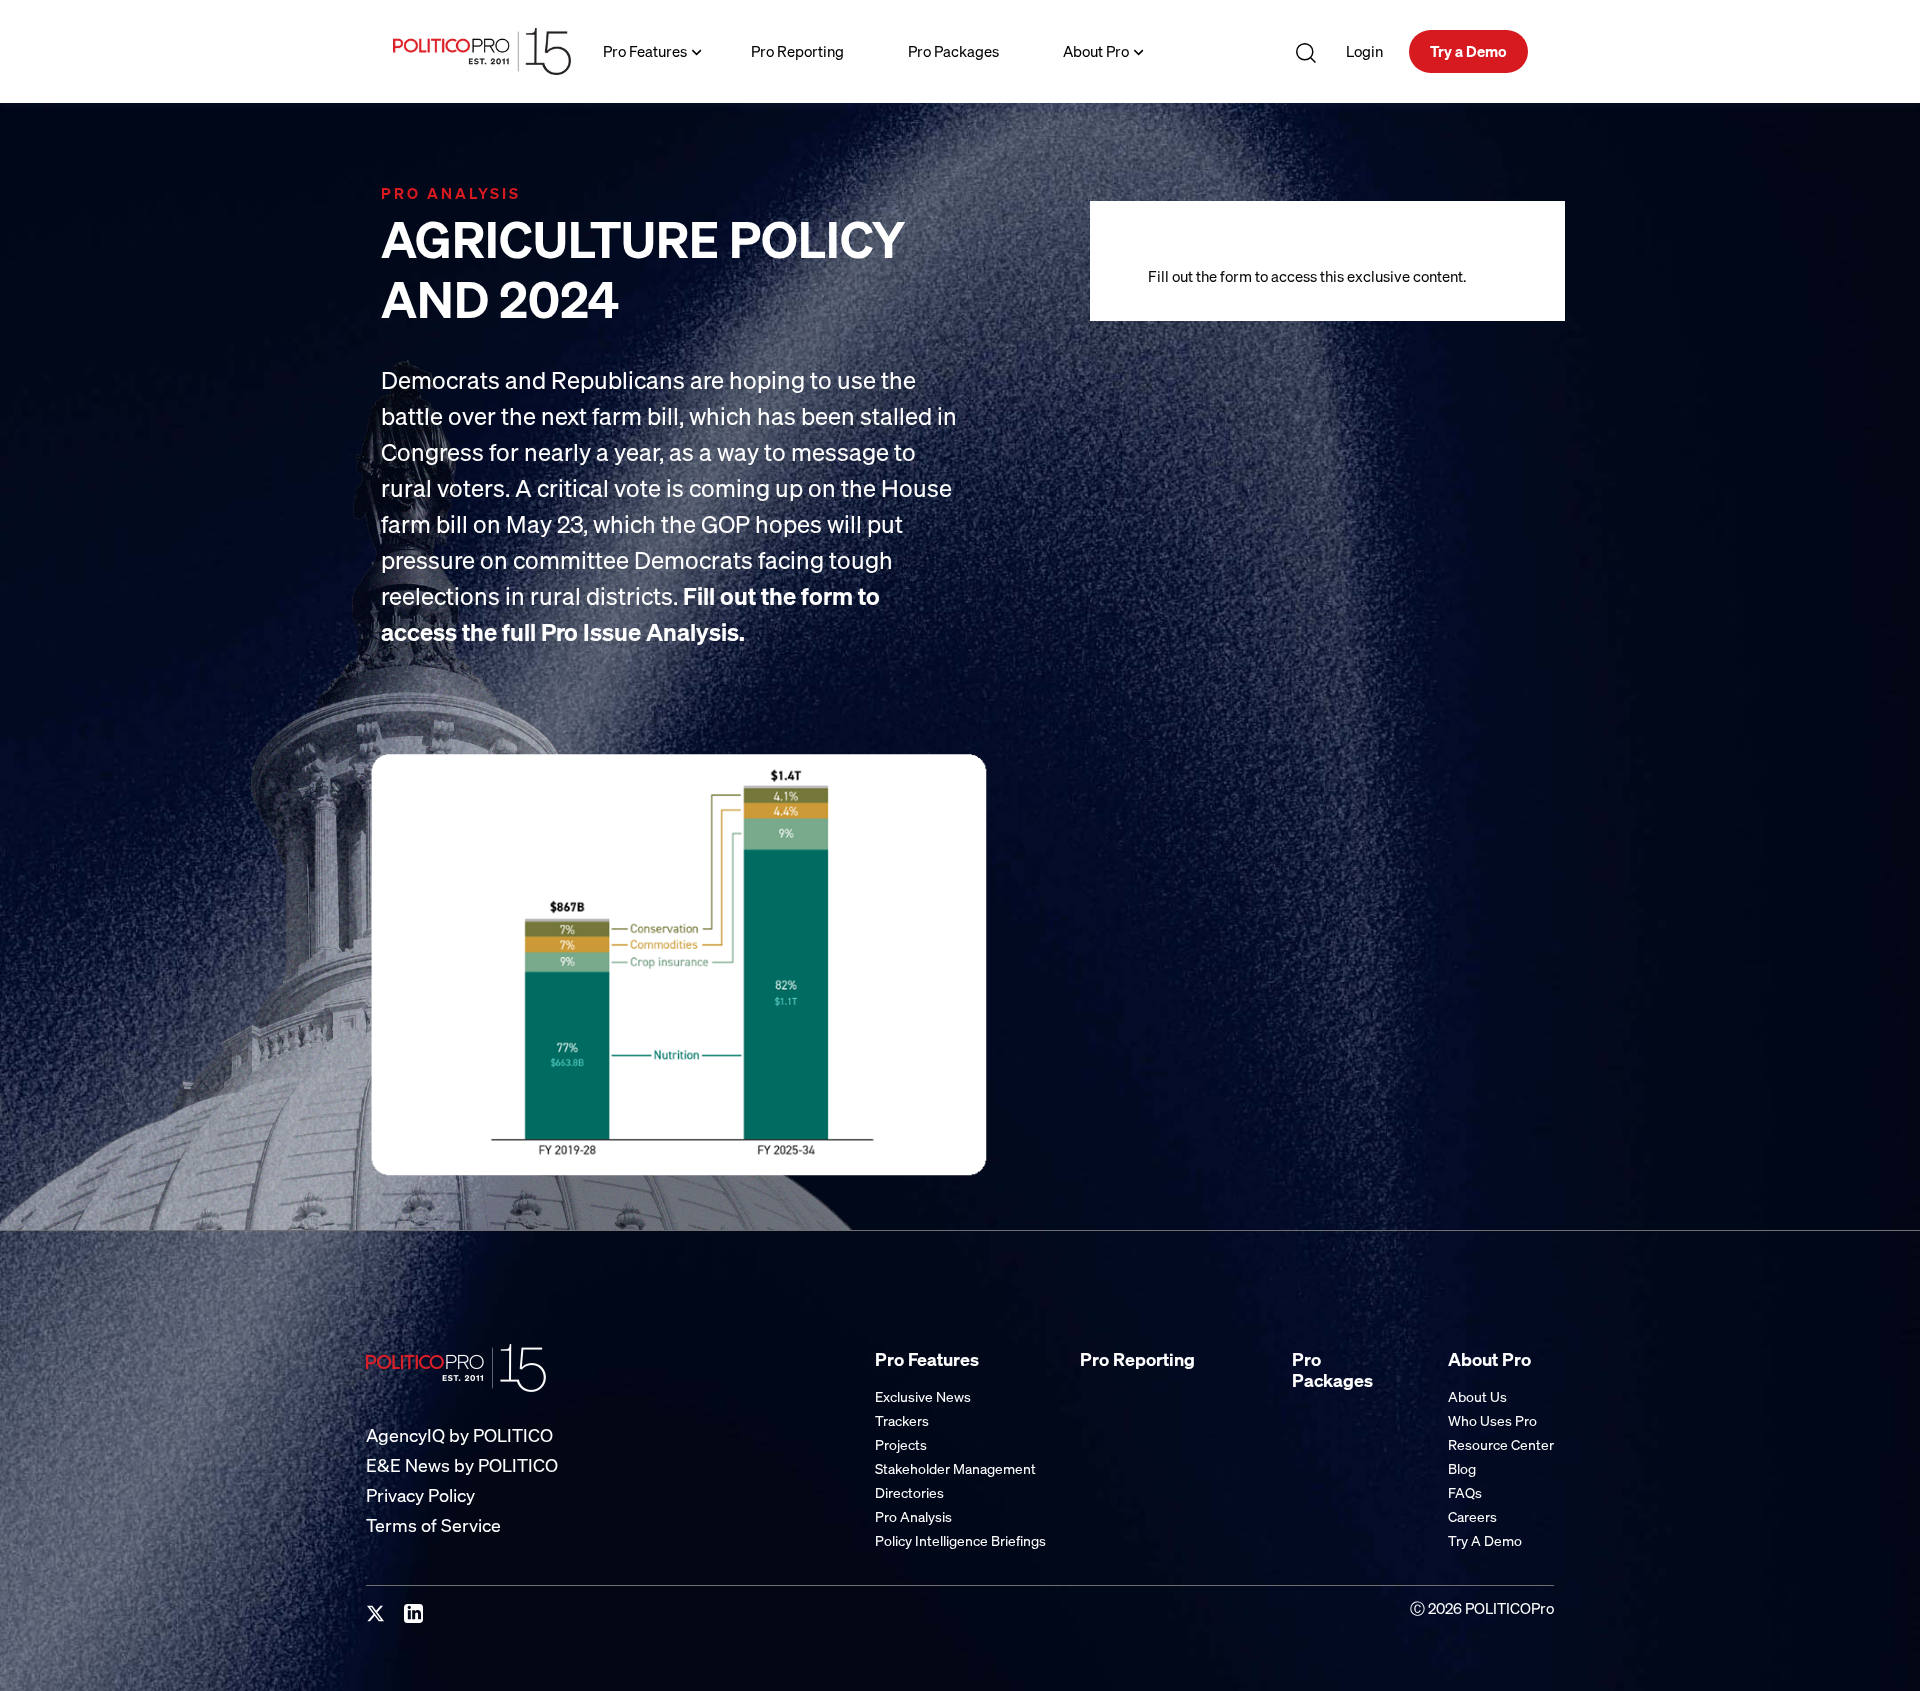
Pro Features (645, 51)
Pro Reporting (797, 51)
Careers (1472, 1516)
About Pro (1096, 51)
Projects (901, 1444)
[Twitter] (376, 1614)
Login (1364, 51)
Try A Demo (1485, 1540)
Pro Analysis (913, 1516)
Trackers (902, 1420)
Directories (909, 1492)
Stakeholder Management (955, 1468)
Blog (1462, 1468)
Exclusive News (923, 1396)
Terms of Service (433, 1525)
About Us (1477, 1396)
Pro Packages (953, 51)
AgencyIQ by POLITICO (459, 1435)
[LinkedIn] (414, 1614)
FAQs (1465, 1492)
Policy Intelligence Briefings (960, 1540)
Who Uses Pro (1492, 1420)
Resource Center (1501, 1444)
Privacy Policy (420, 1495)
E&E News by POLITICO (462, 1465)
